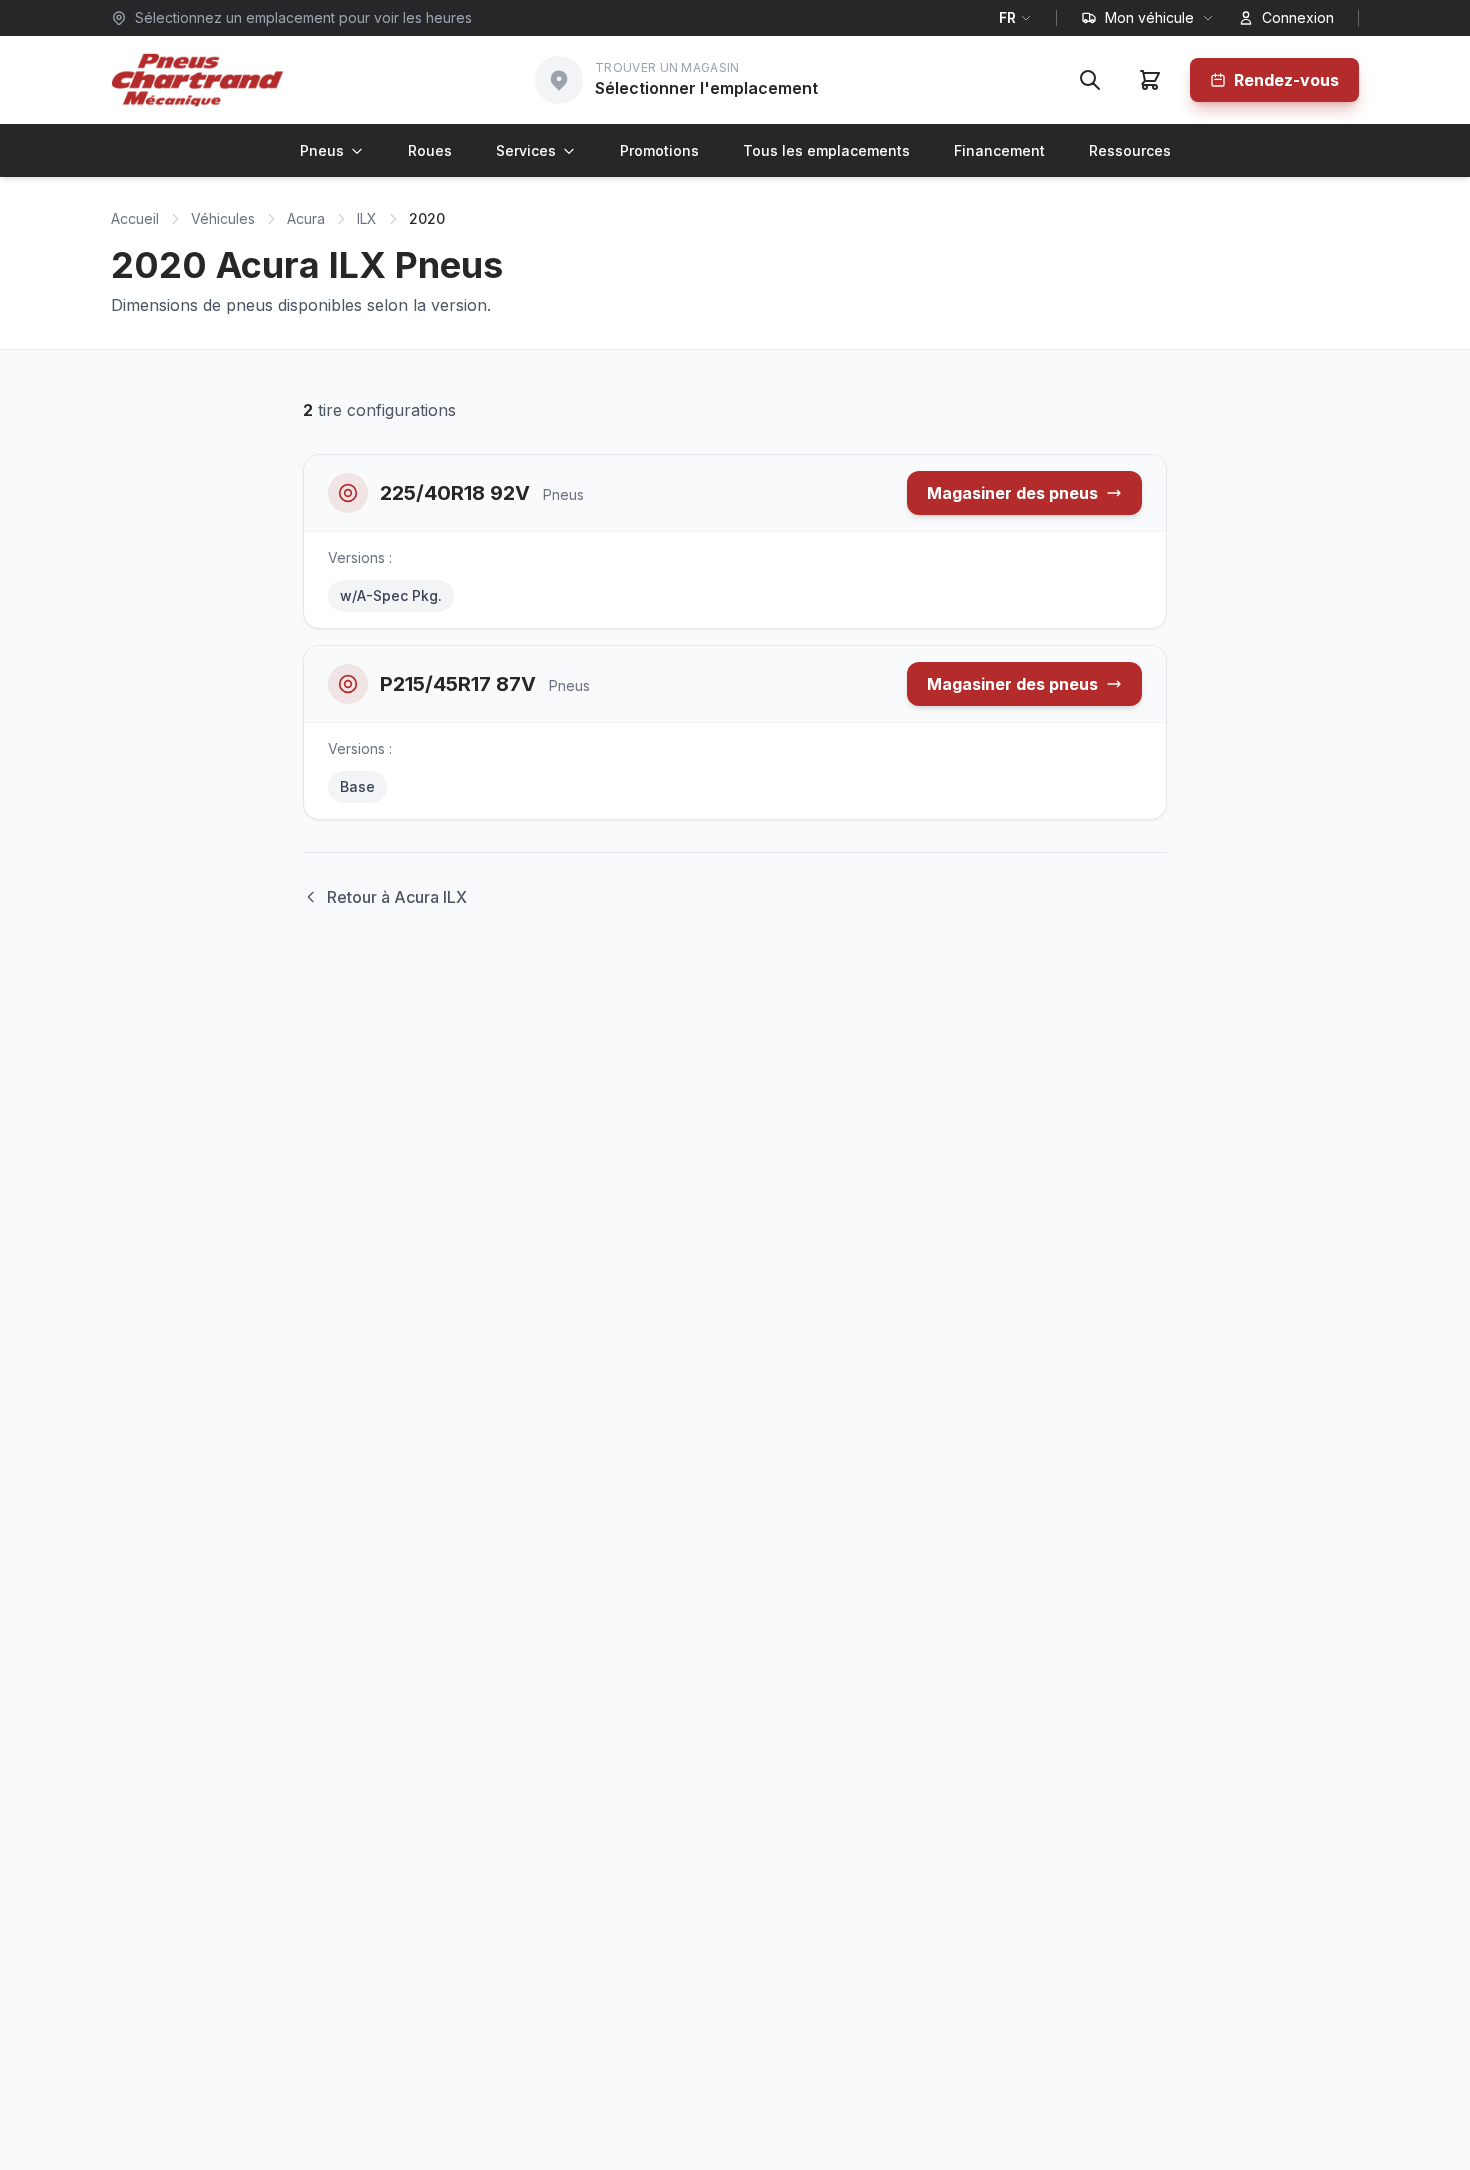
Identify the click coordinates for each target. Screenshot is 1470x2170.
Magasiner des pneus (1012, 493)
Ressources (1130, 150)
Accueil (135, 218)
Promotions (659, 150)
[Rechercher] (1090, 80)
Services (526, 150)
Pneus (322, 150)
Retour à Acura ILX (397, 897)
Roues (430, 150)
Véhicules (223, 218)
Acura (306, 218)
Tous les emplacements (826, 150)
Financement (999, 150)
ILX (367, 218)
